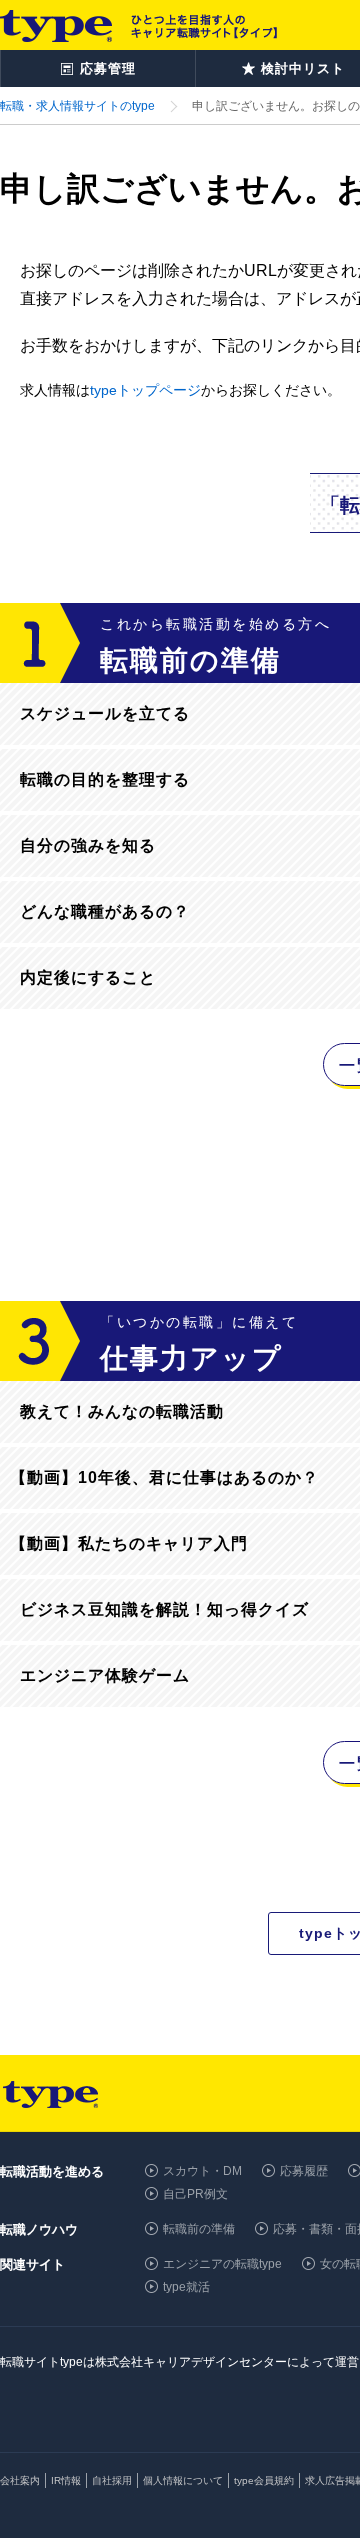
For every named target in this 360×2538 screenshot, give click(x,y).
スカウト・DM (202, 2171)
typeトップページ (145, 390)
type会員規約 (264, 2480)
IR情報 (66, 2480)
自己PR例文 (195, 2194)
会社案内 (20, 2480)
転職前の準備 (199, 2229)
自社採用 (112, 2480)
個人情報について (183, 2480)
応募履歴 (304, 2171)
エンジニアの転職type (222, 2264)
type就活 (186, 2287)
